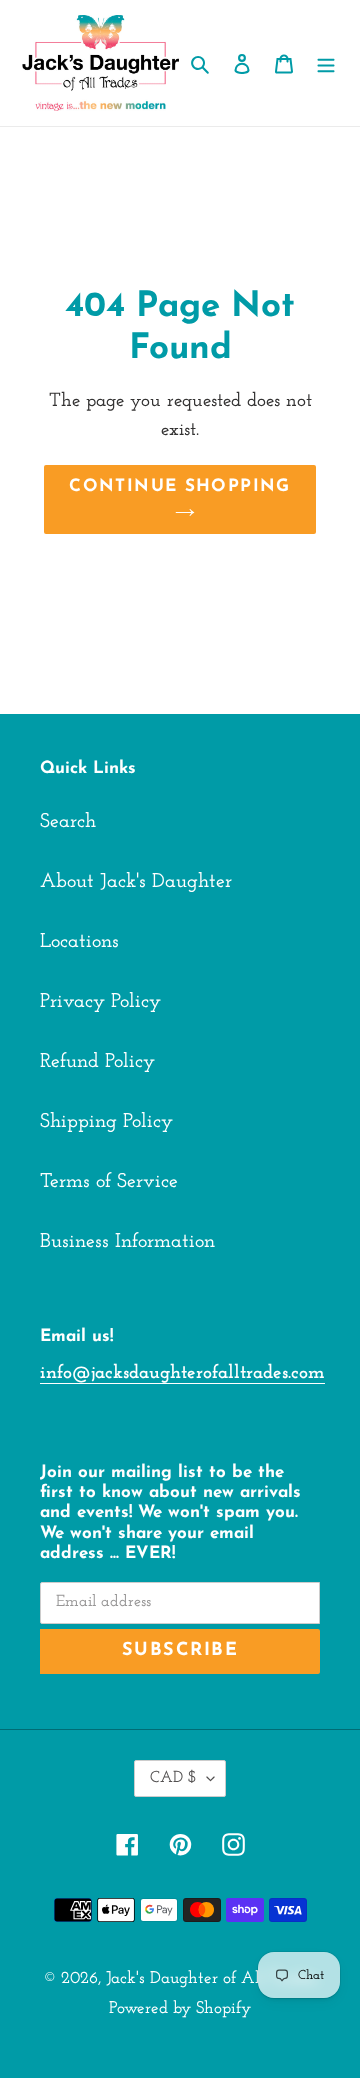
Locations (79, 942)
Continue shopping (179, 486)
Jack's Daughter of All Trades (212, 1978)
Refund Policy (97, 1062)
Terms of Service (109, 1182)
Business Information (127, 1242)
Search (68, 822)
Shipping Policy (106, 1122)
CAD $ (173, 1778)
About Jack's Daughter (136, 882)
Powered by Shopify (180, 2008)
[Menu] (326, 63)
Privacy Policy (100, 1002)
